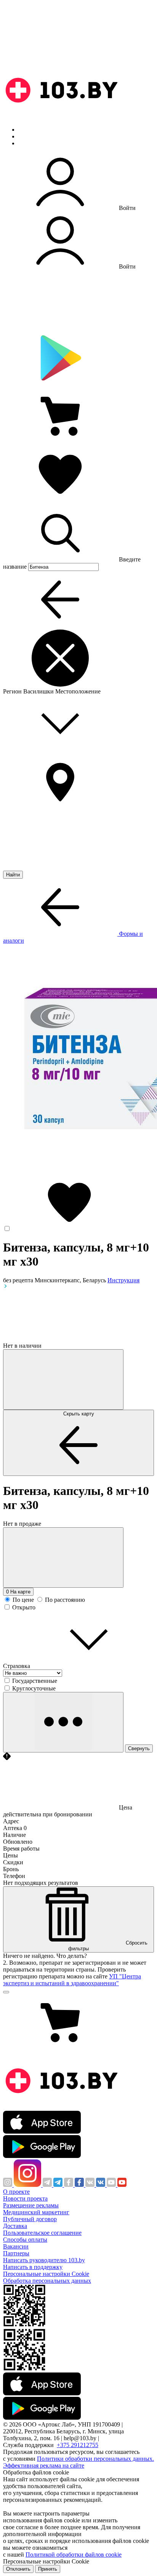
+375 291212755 (78, 2445)
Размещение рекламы (31, 2205)
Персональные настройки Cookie (46, 2274)
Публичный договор (30, 2219)
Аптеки (28, 136)
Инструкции (35, 143)
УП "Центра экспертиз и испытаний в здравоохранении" (72, 1980)
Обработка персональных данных (47, 2281)
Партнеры (16, 2253)
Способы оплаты (25, 2240)
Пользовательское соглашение (42, 2233)
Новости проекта (25, 2198)
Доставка (15, 2226)
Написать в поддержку (33, 2267)
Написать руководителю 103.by (44, 2260)
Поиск (27, 130)
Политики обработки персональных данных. (95, 2459)
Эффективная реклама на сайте (44, 2465)
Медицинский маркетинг (36, 2212)
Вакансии (16, 2246)
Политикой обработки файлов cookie (74, 2555)
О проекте (16, 2192)
